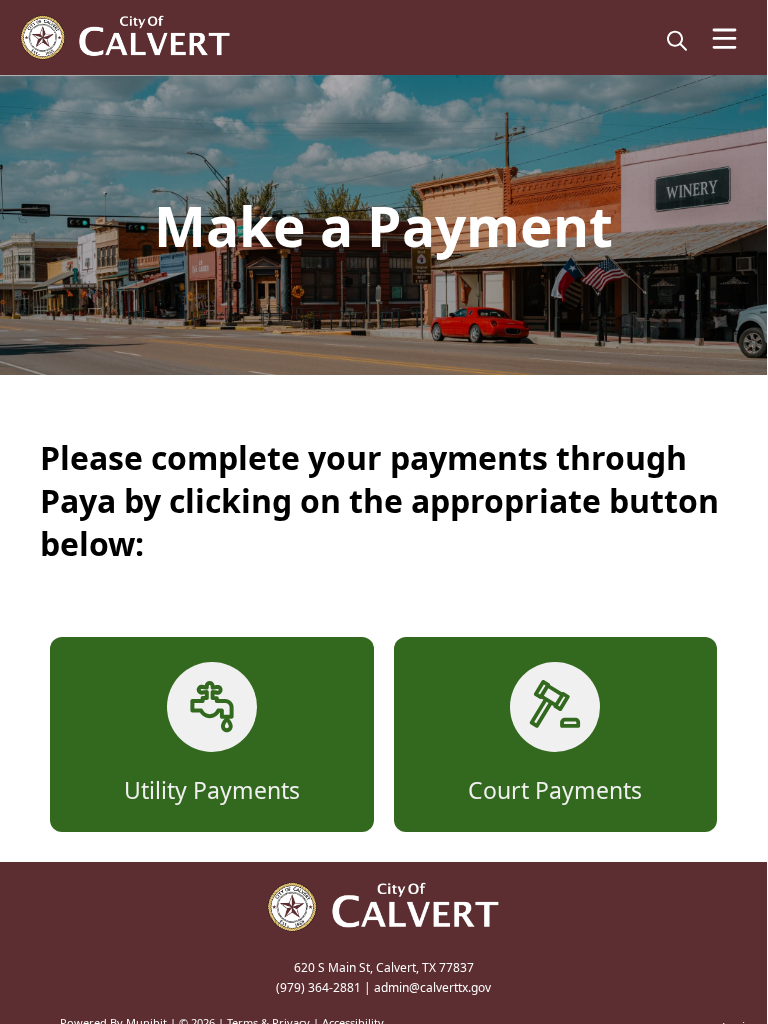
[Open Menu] (724, 38)
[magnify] (677, 40)
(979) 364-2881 (318, 987)
